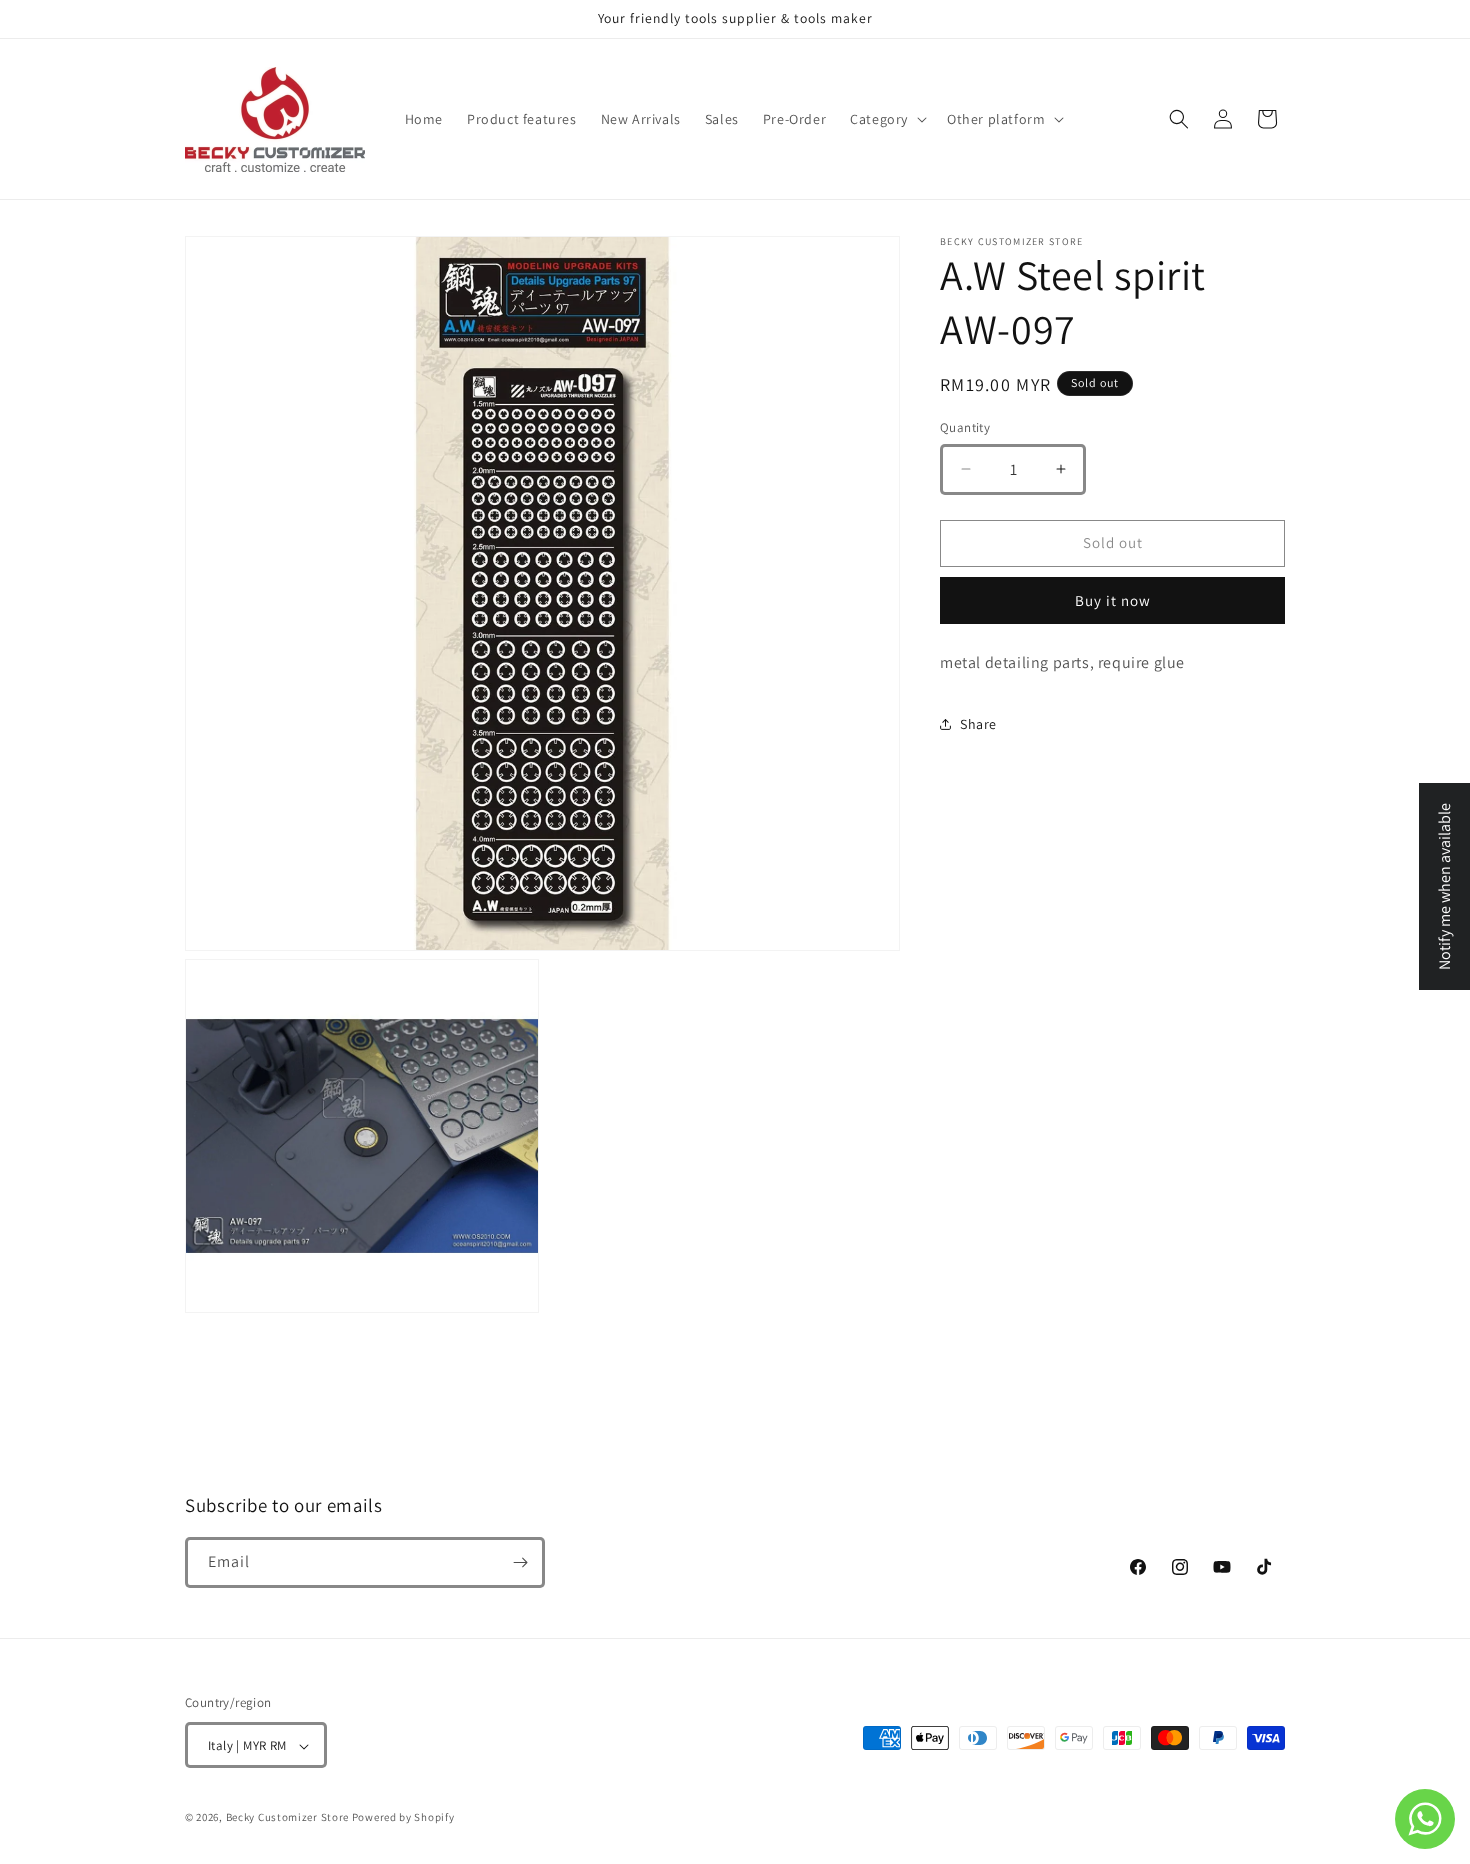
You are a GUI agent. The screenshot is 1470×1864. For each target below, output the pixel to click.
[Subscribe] (520, 1562)
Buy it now (1113, 600)
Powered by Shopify (403, 1818)
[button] (886, 119)
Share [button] (978, 724)
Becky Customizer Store (287, 1818)
